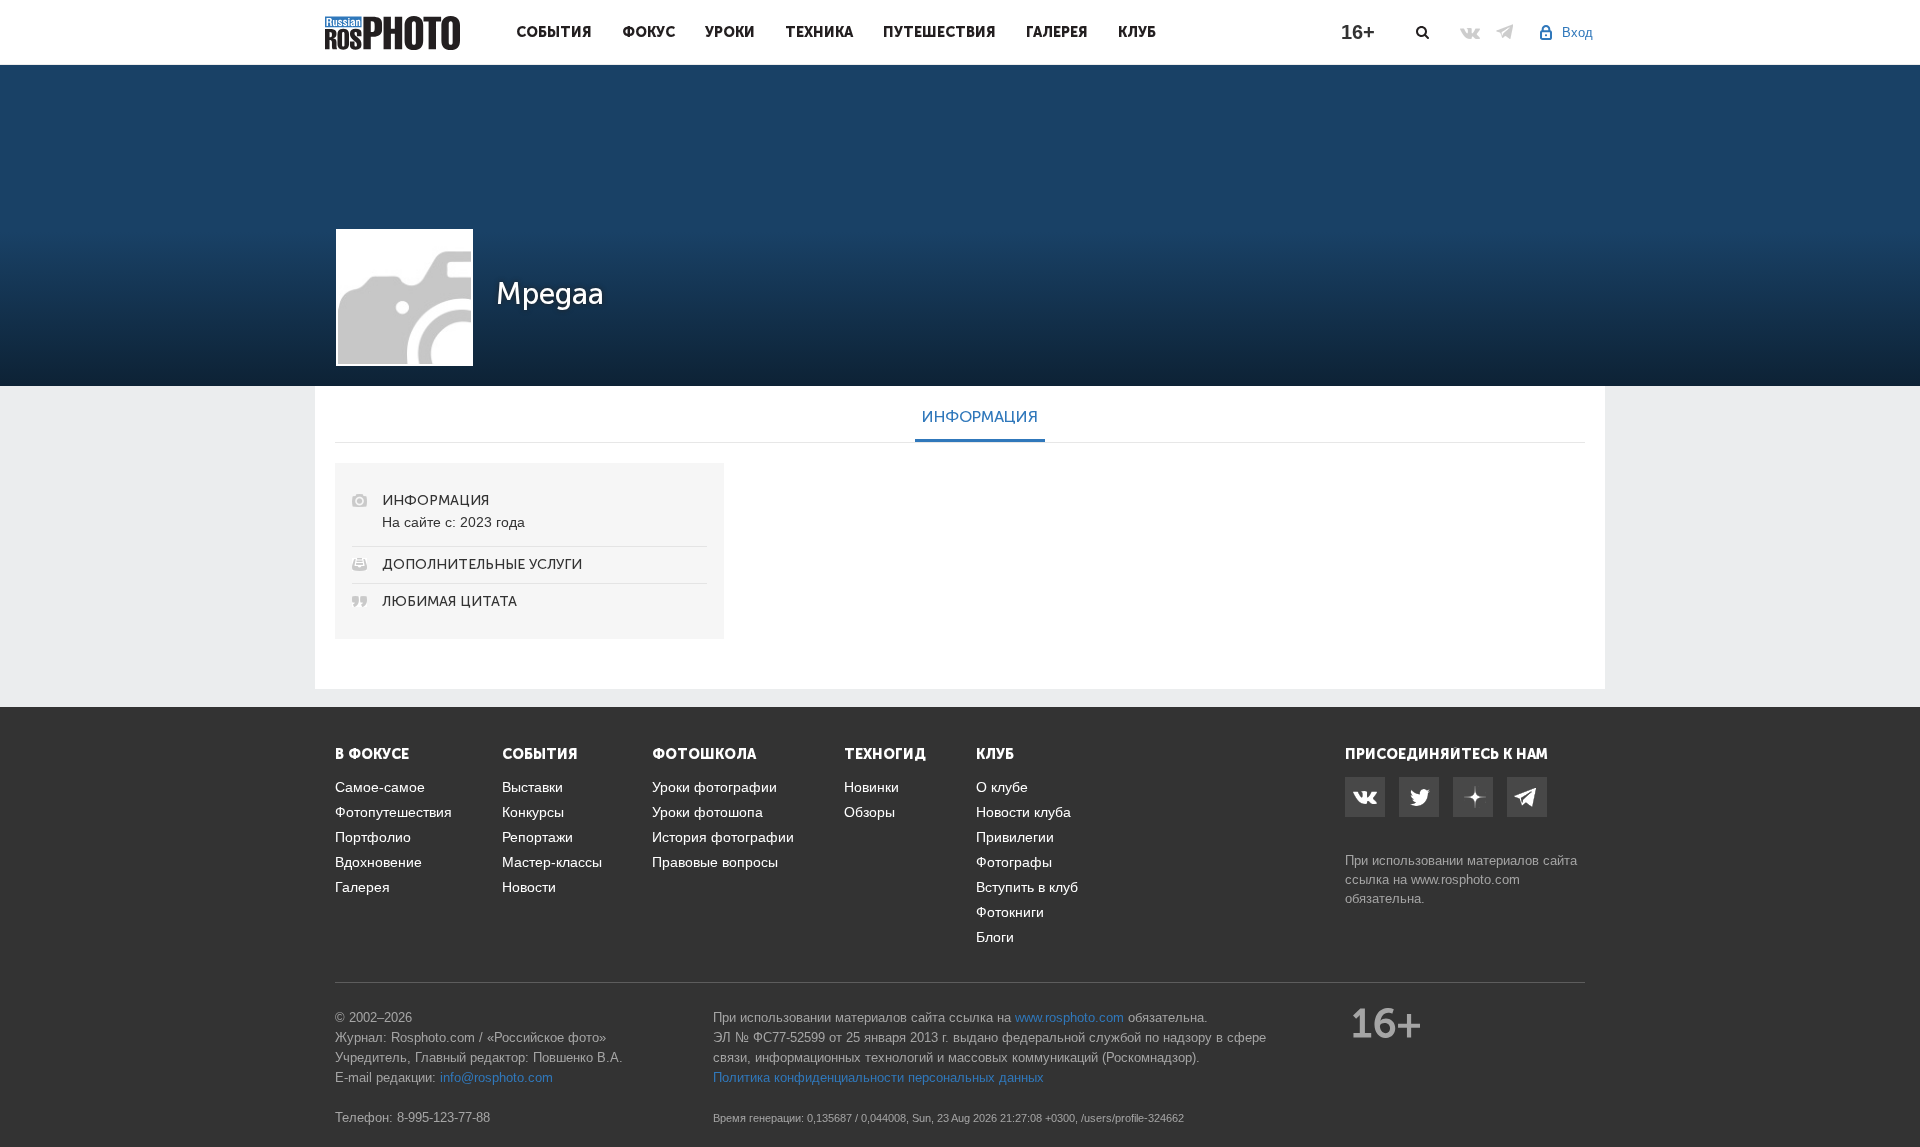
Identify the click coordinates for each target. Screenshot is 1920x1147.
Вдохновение (378, 862)
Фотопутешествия (393, 812)
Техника (819, 32)
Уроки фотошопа (707, 812)
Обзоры (869, 812)
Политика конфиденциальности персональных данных (878, 1077)
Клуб (1137, 32)
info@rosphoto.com (496, 1077)
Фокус (648, 32)
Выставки (532, 787)
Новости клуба (1023, 812)
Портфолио (373, 837)
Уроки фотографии (714, 787)
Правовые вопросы (715, 862)
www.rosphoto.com (1465, 879)
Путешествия (939, 32)
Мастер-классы (552, 862)
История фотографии (723, 837)
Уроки (730, 32)
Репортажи (537, 837)
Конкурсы (533, 812)
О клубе (1002, 787)
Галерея (1057, 32)
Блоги (995, 937)
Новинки (871, 787)
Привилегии (1015, 837)
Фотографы (1014, 862)
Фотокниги (1010, 912)
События (554, 32)
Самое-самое (380, 787)
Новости (529, 887)
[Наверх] (1894, 1081)
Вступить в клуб (1027, 887)
